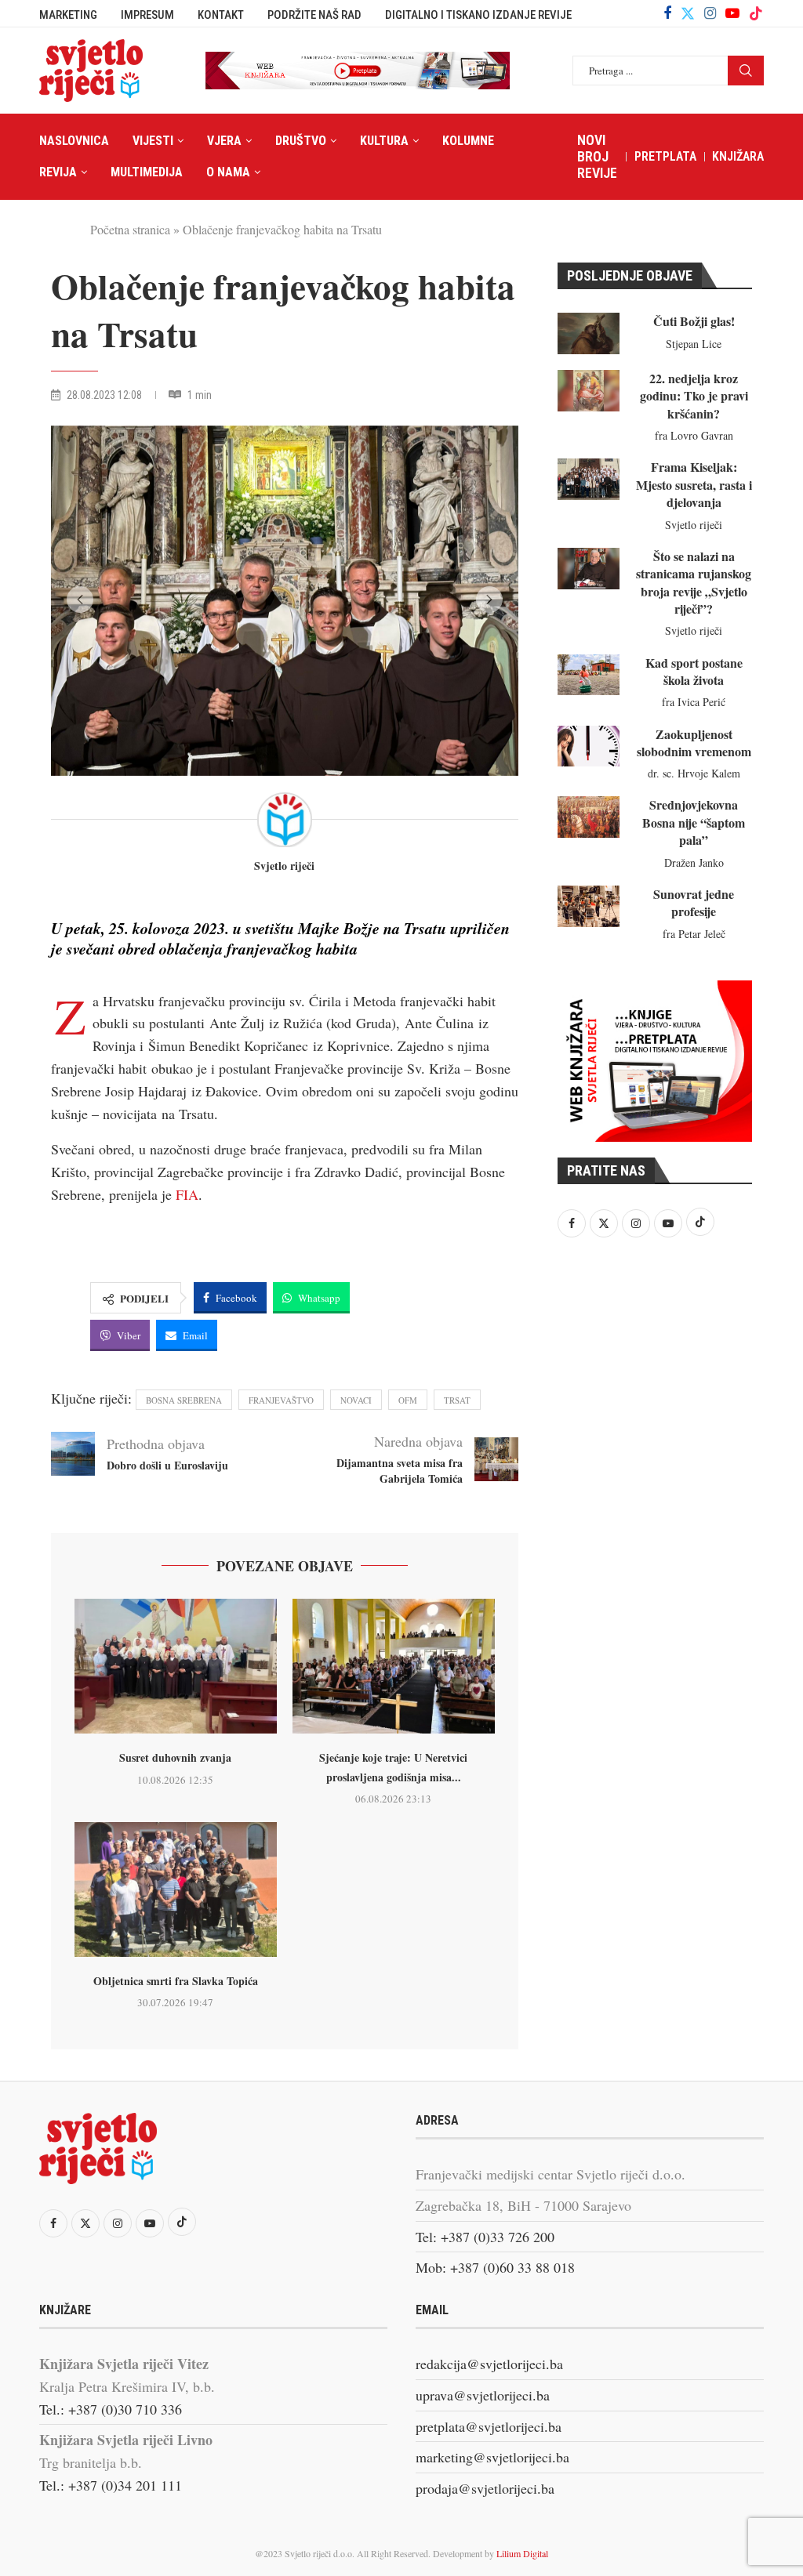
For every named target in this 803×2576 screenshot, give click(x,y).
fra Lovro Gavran (694, 435)
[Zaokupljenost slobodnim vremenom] (589, 746)
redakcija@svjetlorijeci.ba (489, 2364)
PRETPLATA (665, 156)
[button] (80, 600)
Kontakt (221, 15)
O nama (228, 172)
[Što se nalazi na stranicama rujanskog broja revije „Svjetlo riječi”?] (589, 569)
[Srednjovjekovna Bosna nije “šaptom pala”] (589, 817)
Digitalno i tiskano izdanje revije (478, 15)
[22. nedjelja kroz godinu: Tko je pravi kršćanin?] (589, 391)
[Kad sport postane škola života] (589, 675)
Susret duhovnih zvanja (175, 1757)
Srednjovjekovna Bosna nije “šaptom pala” (694, 822)
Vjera (224, 141)
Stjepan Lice (694, 344)
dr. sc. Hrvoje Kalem (694, 773)
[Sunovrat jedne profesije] (589, 906)
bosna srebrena (184, 1400)
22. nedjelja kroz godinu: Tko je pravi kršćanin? (694, 396)
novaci (356, 1400)
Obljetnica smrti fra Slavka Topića (176, 1981)
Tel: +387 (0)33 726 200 (485, 2237)
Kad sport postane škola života (694, 671)
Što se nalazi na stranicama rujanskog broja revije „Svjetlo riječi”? (694, 582)
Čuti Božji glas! (694, 321)
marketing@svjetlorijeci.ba (492, 2457)
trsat (457, 1400)
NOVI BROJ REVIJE (597, 156)
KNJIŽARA (738, 156)
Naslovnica (74, 141)
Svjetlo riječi (284, 866)
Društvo (301, 141)
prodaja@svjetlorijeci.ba (485, 2488)
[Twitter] (688, 13)
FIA (187, 1194)
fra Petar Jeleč (694, 934)
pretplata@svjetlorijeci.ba (489, 2426)
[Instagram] (710, 13)
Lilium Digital (522, 2553)
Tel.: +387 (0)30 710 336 (111, 2409)
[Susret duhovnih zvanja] (176, 1666)
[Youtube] (732, 13)
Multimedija (147, 172)
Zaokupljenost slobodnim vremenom (694, 743)
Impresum (147, 15)
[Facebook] (667, 13)
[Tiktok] (756, 13)
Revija (58, 172)
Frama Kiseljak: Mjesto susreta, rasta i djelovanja (694, 484)
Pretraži (746, 71)
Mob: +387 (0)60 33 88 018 (495, 2267)
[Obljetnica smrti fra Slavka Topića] (176, 1889)
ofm (408, 1400)
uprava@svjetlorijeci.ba (483, 2395)
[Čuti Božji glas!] (589, 333)
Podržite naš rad (314, 15)
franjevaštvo (281, 1400)
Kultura (384, 141)
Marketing (68, 15)
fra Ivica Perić (694, 702)
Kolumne (468, 141)
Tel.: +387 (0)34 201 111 (111, 2485)
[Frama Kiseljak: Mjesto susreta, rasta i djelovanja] (589, 479)
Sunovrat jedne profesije (694, 902)
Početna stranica (130, 229)
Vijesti (153, 141)
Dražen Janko (694, 862)
